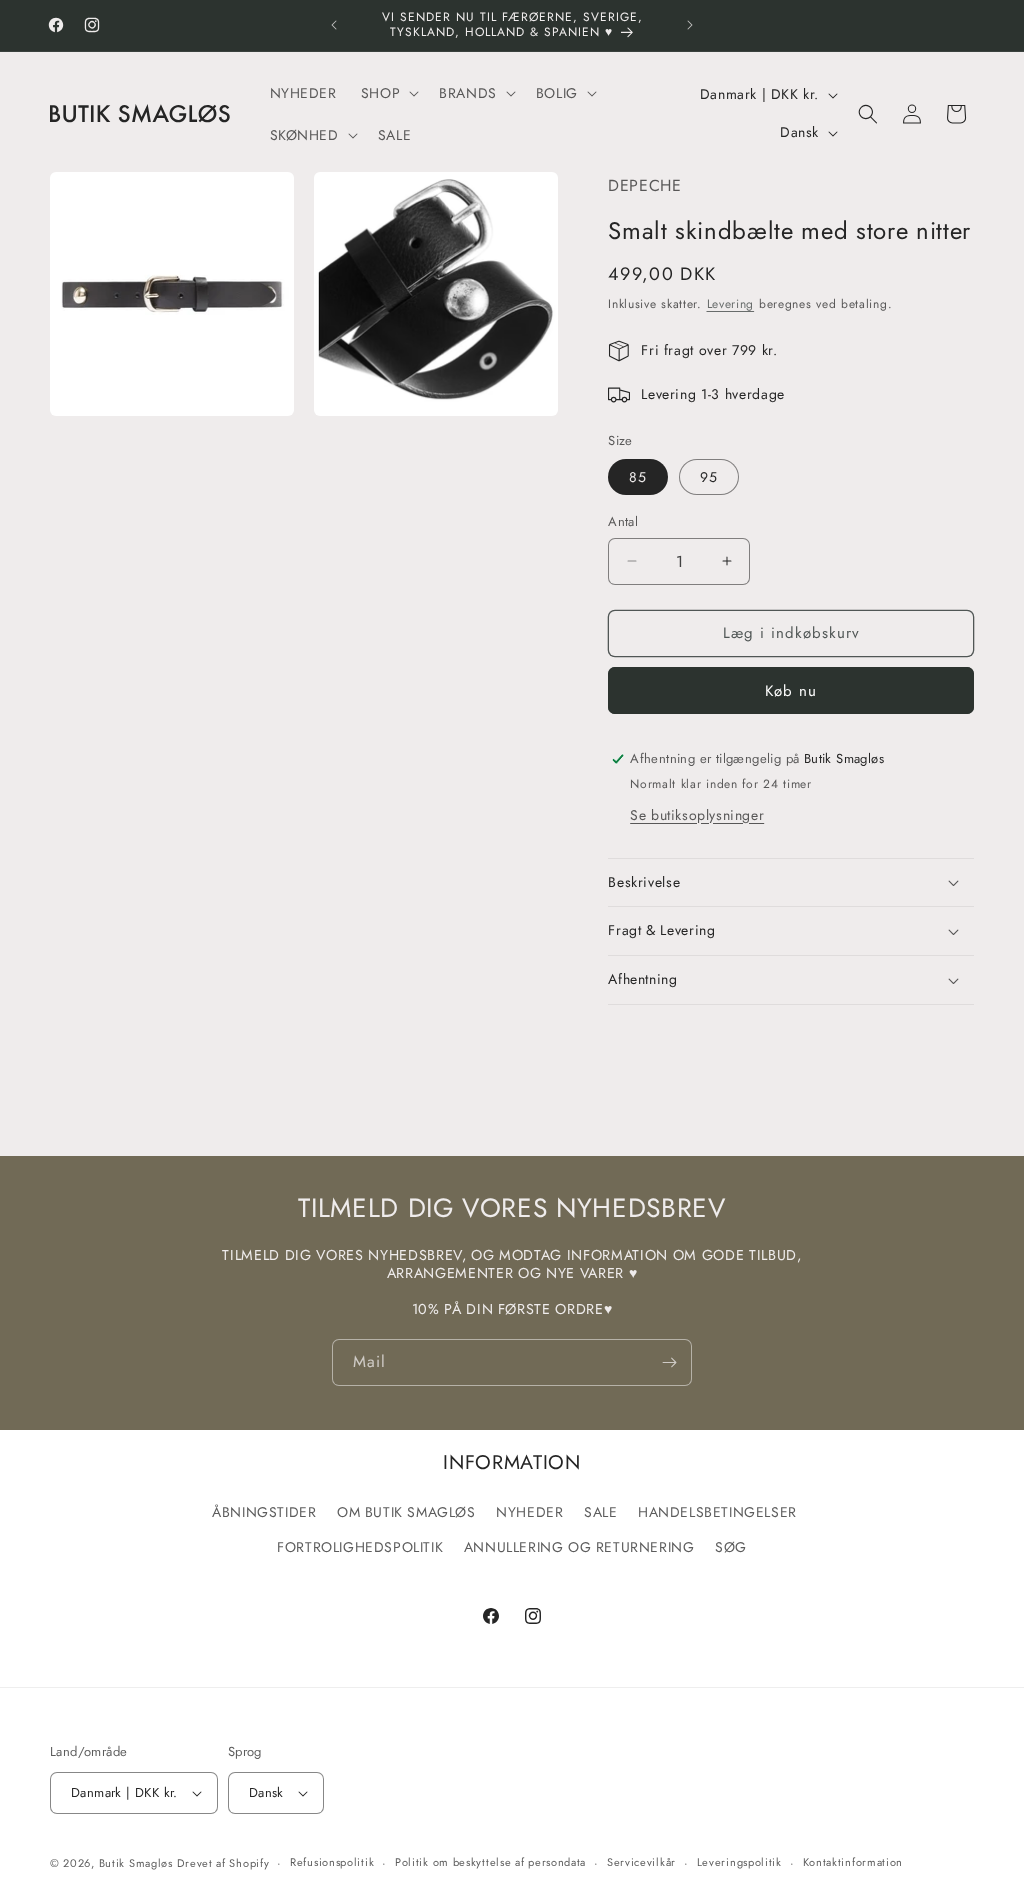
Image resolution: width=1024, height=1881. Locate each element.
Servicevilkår (641, 1862)
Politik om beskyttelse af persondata (490, 1862)
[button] (388, 93)
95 (709, 477)
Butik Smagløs (136, 1863)
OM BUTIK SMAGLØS (406, 1512)
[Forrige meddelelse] (334, 25)
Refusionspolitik (332, 1862)
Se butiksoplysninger (697, 815)
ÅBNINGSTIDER (264, 1512)
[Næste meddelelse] (690, 25)
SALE (600, 1512)
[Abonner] (669, 1362)
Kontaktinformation (853, 1862)
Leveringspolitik (739, 1862)
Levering (731, 304)
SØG (731, 1547)
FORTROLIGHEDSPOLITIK (360, 1547)
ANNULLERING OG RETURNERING (579, 1547)
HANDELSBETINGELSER (717, 1512)
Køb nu (791, 691)
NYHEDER (529, 1512)
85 (638, 477)
